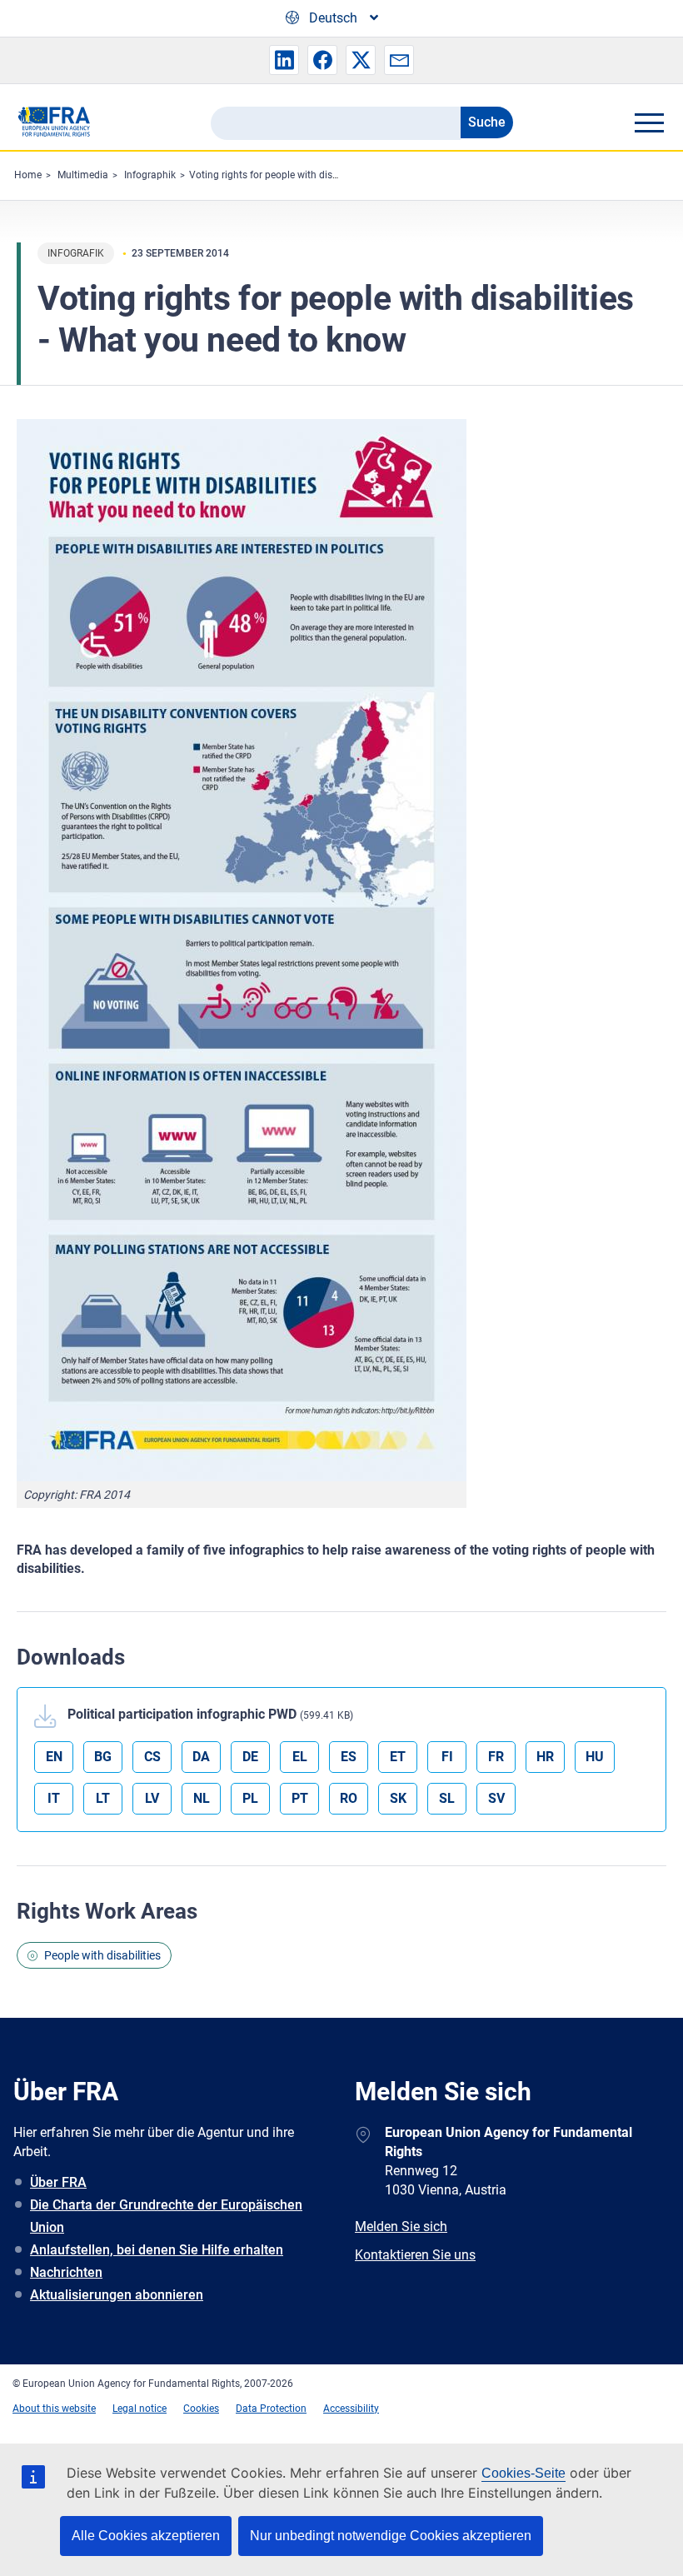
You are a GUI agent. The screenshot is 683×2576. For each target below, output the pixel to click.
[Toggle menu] (649, 122)
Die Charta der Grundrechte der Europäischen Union (166, 2216)
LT (103, 1798)
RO (349, 1798)
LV (152, 1798)
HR (545, 1757)
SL (447, 1798)
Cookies (201, 2409)
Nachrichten (66, 2272)
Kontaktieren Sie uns (415, 2255)
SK (398, 1798)
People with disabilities (102, 1955)
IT (54, 1798)
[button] (284, 60)
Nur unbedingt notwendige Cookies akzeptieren (391, 2536)
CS (152, 1757)
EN (54, 1757)
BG (103, 1757)
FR (496, 1757)
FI (447, 1757)
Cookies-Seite (523, 2473)
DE (250, 1757)
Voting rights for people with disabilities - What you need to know (335, 175)
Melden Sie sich (401, 2227)
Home (28, 175)
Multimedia (83, 175)
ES (349, 1757)
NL (202, 1798)
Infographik (150, 175)
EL (300, 1757)
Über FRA (58, 2182)
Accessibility (351, 2409)
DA (201, 1757)
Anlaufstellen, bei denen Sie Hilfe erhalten (157, 2250)
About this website (54, 2409)
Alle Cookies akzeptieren (146, 2536)
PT (300, 1798)
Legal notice (140, 2409)
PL (250, 1798)
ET (398, 1757)
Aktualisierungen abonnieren (117, 2295)
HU (595, 1757)
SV (496, 1798)
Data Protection (271, 2409)
